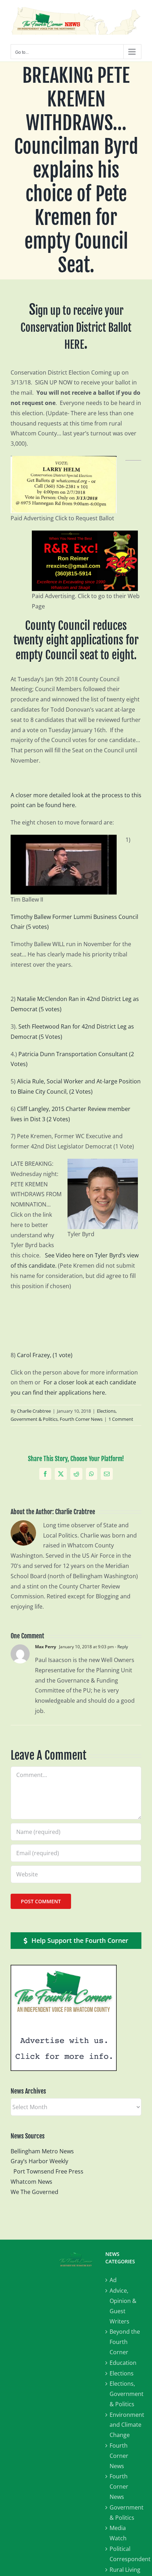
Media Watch (118, 2533)
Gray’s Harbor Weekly (42, 2161)
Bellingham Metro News (42, 2151)
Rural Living (125, 2570)
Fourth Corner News (81, 1419)
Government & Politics (125, 2513)
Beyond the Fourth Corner (125, 2342)
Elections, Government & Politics (125, 2394)
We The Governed (34, 2192)
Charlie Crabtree (34, 1411)
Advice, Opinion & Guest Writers (123, 2306)
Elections (122, 2373)
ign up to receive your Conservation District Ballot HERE (76, 328)
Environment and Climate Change (125, 2425)
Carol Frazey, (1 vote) (45, 1355)
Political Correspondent (125, 2554)
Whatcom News (31, 2182)
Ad (113, 2280)
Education (123, 2363)
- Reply (121, 1647)
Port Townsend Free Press (48, 2171)
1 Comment (121, 1419)
